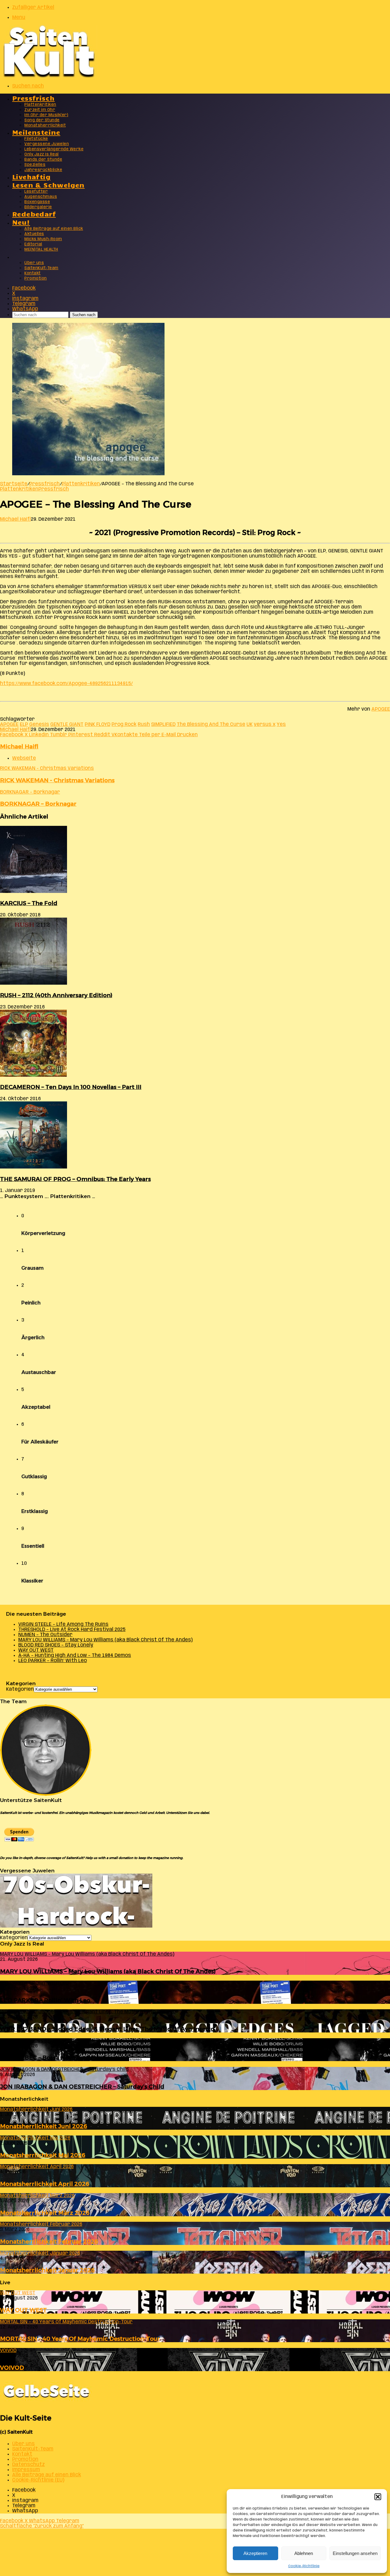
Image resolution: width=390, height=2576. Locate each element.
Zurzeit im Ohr (40, 110)
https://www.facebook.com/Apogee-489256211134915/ (66, 684)
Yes (281, 724)
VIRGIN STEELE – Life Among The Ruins (63, 1624)
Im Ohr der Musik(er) (46, 115)
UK (250, 724)
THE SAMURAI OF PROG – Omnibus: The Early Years (75, 1179)
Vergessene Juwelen (47, 144)
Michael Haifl (15, 519)
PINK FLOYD (97, 724)
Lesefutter (36, 192)
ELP (24, 724)
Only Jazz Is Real (42, 154)
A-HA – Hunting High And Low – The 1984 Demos (75, 1655)
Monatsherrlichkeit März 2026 (45, 2213)
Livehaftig (31, 176)
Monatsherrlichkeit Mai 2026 (43, 2155)
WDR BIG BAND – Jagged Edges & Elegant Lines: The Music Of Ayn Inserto (107, 2029)
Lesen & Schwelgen (48, 185)
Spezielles (35, 165)
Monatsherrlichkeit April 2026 (45, 2184)
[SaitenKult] (49, 76)
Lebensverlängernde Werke (54, 149)
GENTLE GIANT (67, 724)
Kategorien (20, 1689)
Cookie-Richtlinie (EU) (38, 2480)
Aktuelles (34, 234)
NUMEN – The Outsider (45, 1635)
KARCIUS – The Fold (29, 903)
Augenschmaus (41, 197)
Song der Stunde (42, 120)
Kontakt (33, 273)
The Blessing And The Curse (211, 724)
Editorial (33, 244)
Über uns (34, 263)
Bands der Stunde (43, 160)
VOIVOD (12, 2368)
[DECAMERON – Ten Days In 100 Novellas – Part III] (33, 1075)
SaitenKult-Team (41, 268)
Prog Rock (124, 724)
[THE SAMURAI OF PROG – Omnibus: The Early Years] (34, 1167)
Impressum (26, 2470)
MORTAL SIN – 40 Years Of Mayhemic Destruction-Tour (80, 2339)
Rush (144, 724)
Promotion (36, 278)
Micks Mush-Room (43, 239)
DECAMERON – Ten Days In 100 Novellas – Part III (71, 1087)
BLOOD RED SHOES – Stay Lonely (56, 1645)
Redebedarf (34, 214)
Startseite (14, 484)
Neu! (21, 222)
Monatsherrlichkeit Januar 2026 (47, 2270)
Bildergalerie (38, 207)
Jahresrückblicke (43, 170)
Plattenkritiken (40, 105)
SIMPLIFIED (163, 724)
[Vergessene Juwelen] (76, 1926)
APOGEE (381, 709)
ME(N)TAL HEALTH (41, 250)
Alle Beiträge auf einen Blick (54, 229)
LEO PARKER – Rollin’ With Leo (53, 1661)
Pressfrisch (33, 98)
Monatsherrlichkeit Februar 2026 (49, 2241)
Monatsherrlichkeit (45, 125)
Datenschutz (28, 2465)
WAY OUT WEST (36, 1650)
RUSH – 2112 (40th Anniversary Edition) (56, 995)
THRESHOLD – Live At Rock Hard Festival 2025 (72, 1630)
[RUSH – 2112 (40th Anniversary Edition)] (34, 983)
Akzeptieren (255, 2553)
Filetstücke (36, 139)
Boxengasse (37, 202)
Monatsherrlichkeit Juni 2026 (44, 2126)
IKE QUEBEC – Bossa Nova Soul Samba (55, 2058)
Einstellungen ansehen (355, 2553)
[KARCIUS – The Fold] (34, 892)
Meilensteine (36, 132)
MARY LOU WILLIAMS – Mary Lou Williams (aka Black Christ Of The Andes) (105, 1640)
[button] (378, 2497)
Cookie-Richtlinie (304, 2566)
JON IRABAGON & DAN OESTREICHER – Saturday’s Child (82, 2087)
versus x (265, 724)
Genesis (39, 724)
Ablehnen (304, 2553)
